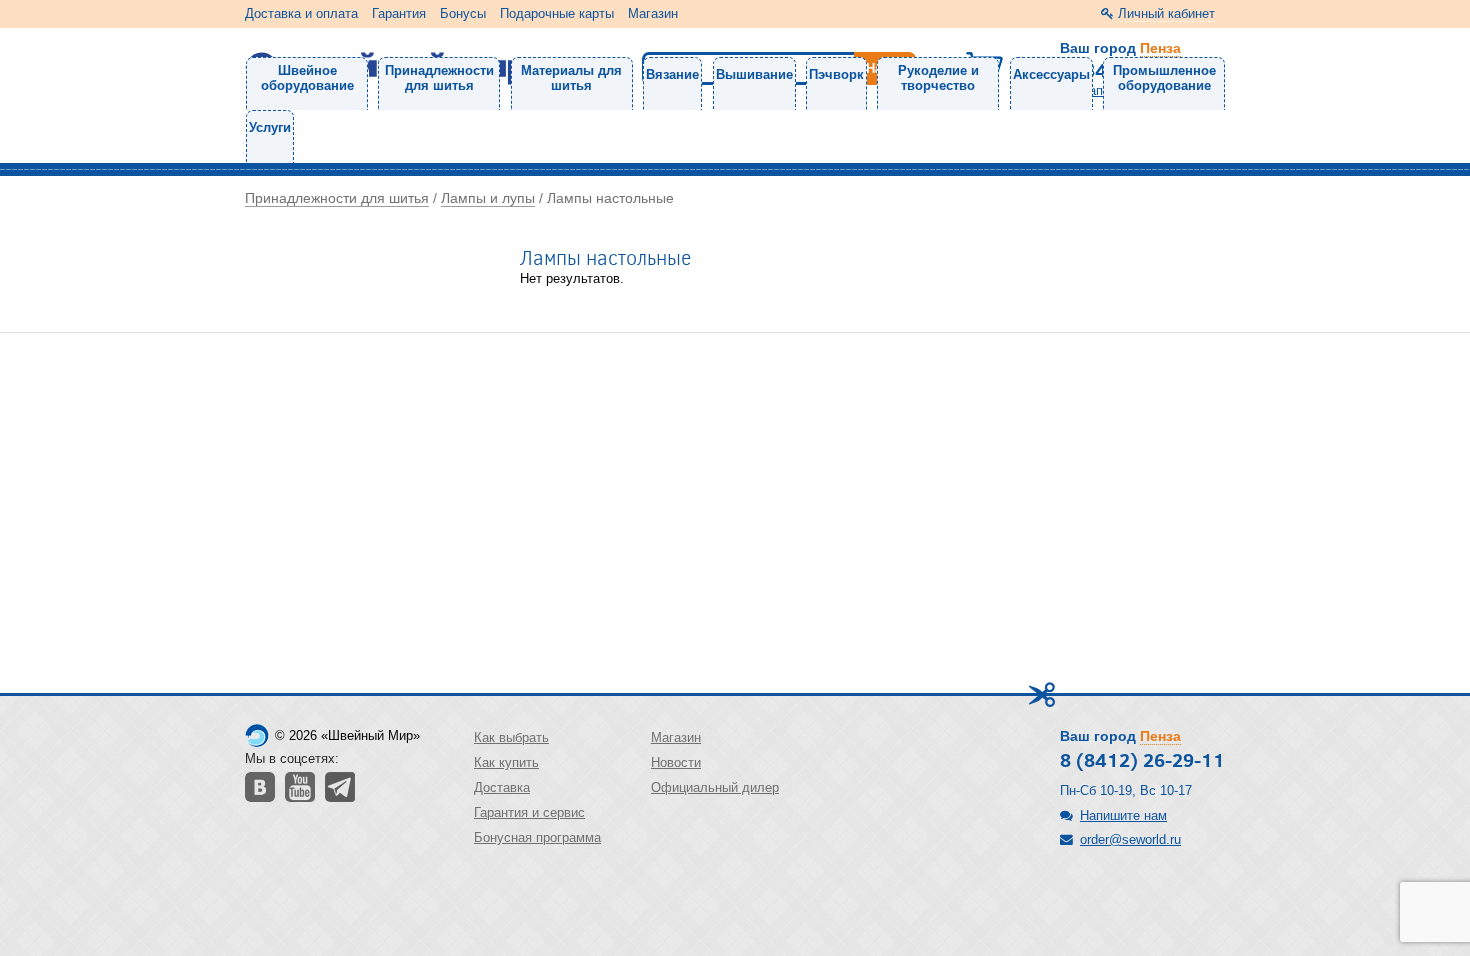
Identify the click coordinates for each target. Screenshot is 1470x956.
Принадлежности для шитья (439, 78)
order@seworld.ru (1130, 839)
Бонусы (463, 13)
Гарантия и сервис (529, 812)
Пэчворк (836, 74)
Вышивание (754, 74)
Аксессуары (1051, 74)
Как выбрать (511, 737)
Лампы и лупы (488, 198)
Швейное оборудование (307, 78)
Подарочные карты (557, 13)
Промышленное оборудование (1164, 78)
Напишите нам (1123, 815)
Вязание (672, 74)
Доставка (502, 787)
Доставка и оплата (301, 13)
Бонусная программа (537, 837)
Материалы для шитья (571, 78)
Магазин (653, 13)
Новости (676, 762)
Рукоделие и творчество (938, 78)
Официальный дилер (715, 787)
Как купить (506, 762)
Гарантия (399, 13)
